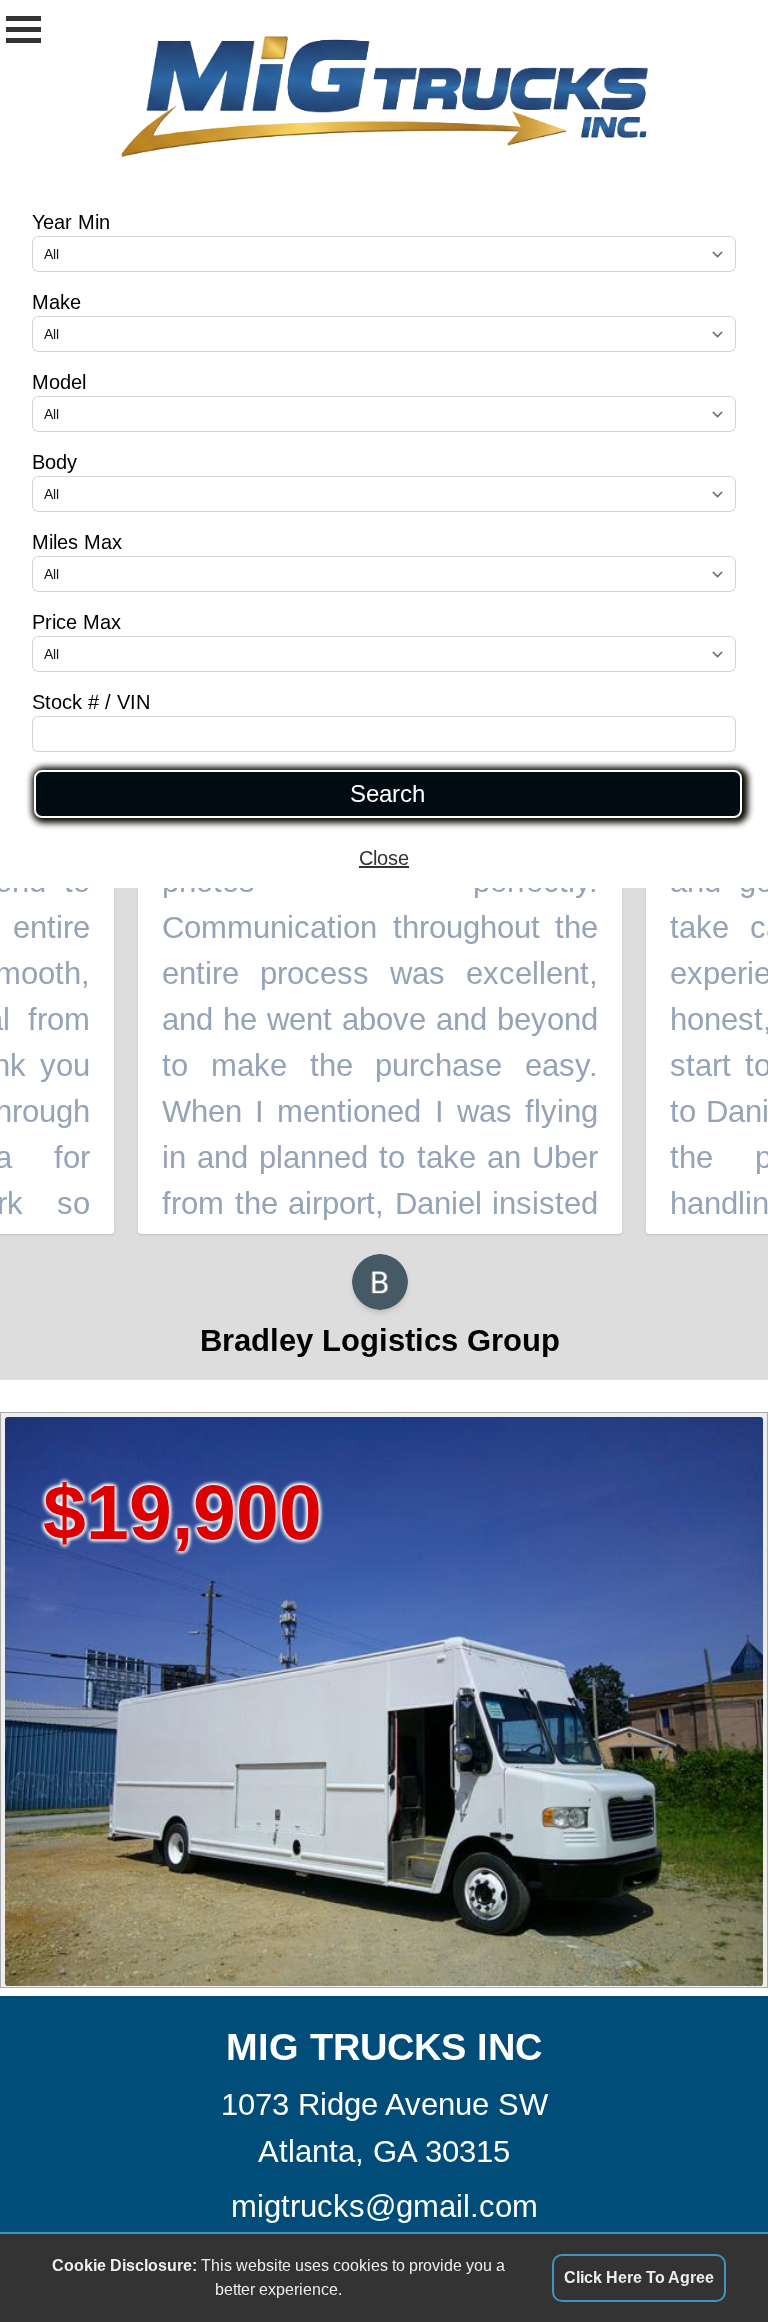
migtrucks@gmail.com (384, 2206)
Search (387, 794)
